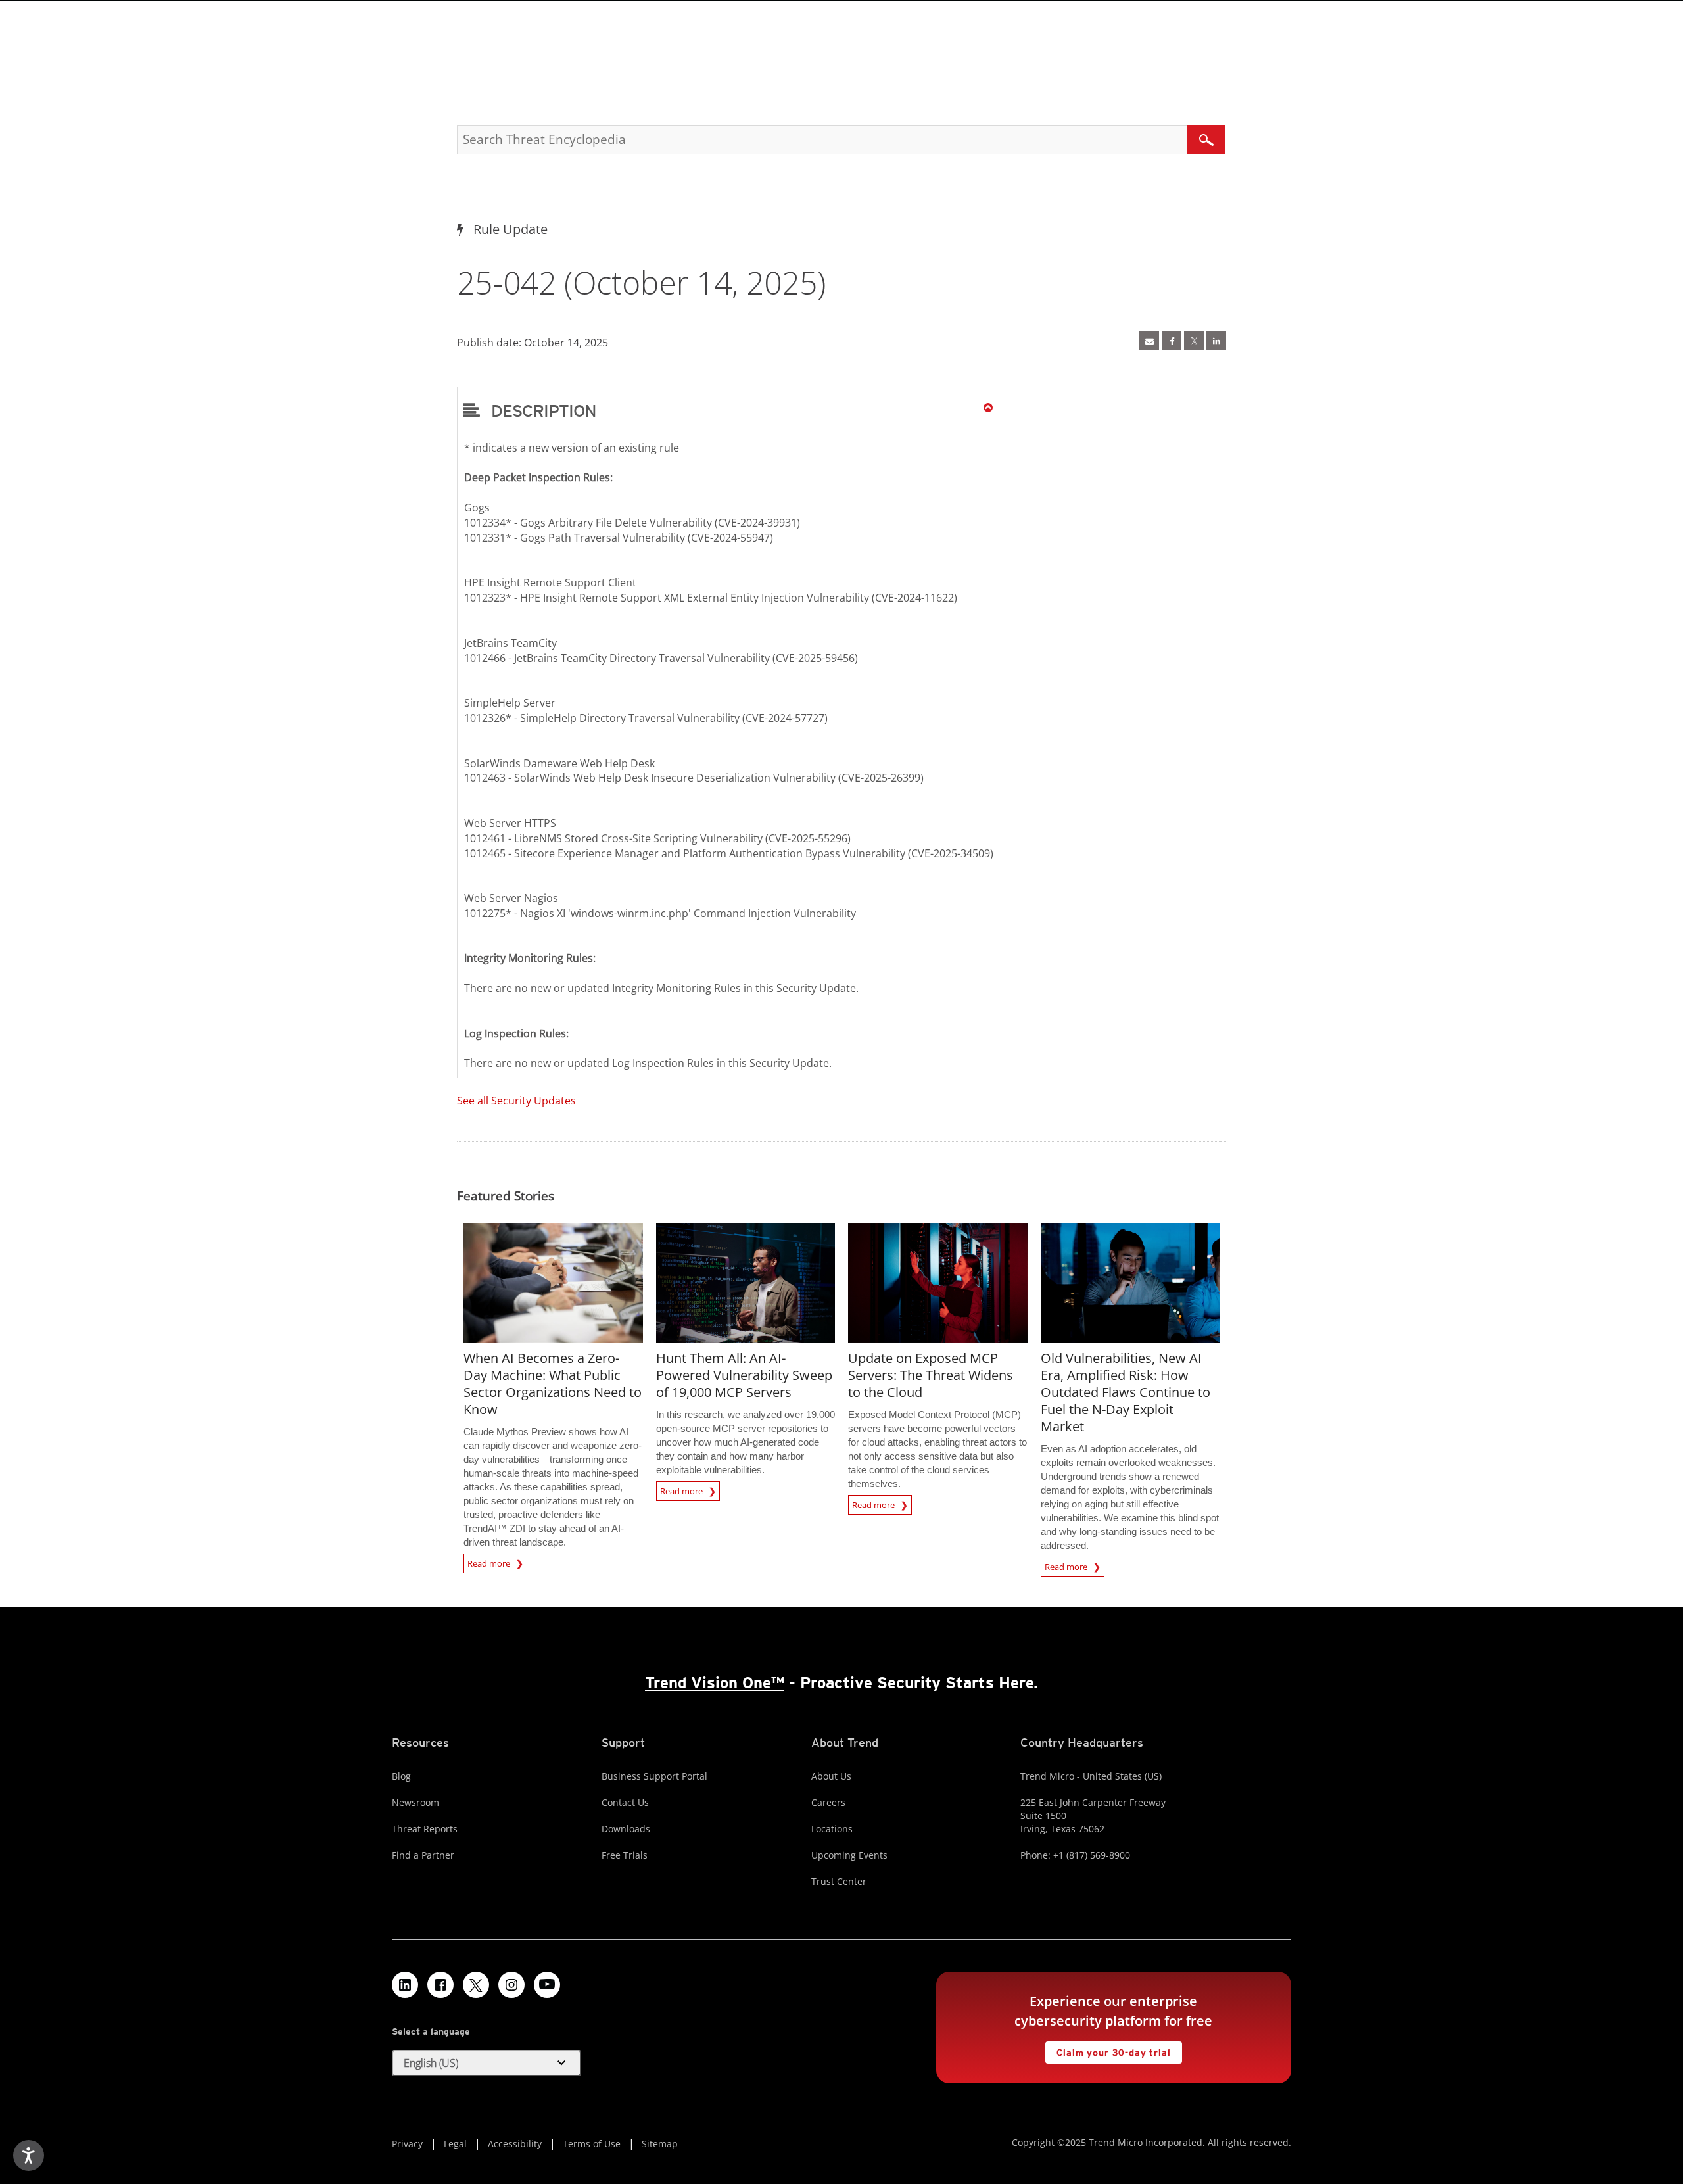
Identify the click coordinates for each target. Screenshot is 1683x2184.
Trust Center (839, 1881)
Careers (828, 1802)
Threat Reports (425, 1829)
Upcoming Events (849, 1855)
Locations (832, 1829)
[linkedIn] (1216, 341)
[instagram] (511, 1985)
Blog (401, 1776)
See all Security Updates (516, 1101)
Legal (455, 2144)
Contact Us (625, 1802)
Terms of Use (592, 2144)
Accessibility (515, 2144)
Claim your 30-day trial (1108, 2050)
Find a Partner (423, 1855)
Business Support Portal (654, 1776)
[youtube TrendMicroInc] (547, 1985)
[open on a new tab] (476, 1985)
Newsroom (415, 1802)
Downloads (626, 1829)
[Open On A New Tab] (1194, 341)
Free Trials (625, 1855)
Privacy (407, 2144)
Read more (490, 1561)
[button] (730, 410)
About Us (831, 1776)
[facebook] (1172, 341)
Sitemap (660, 2144)
